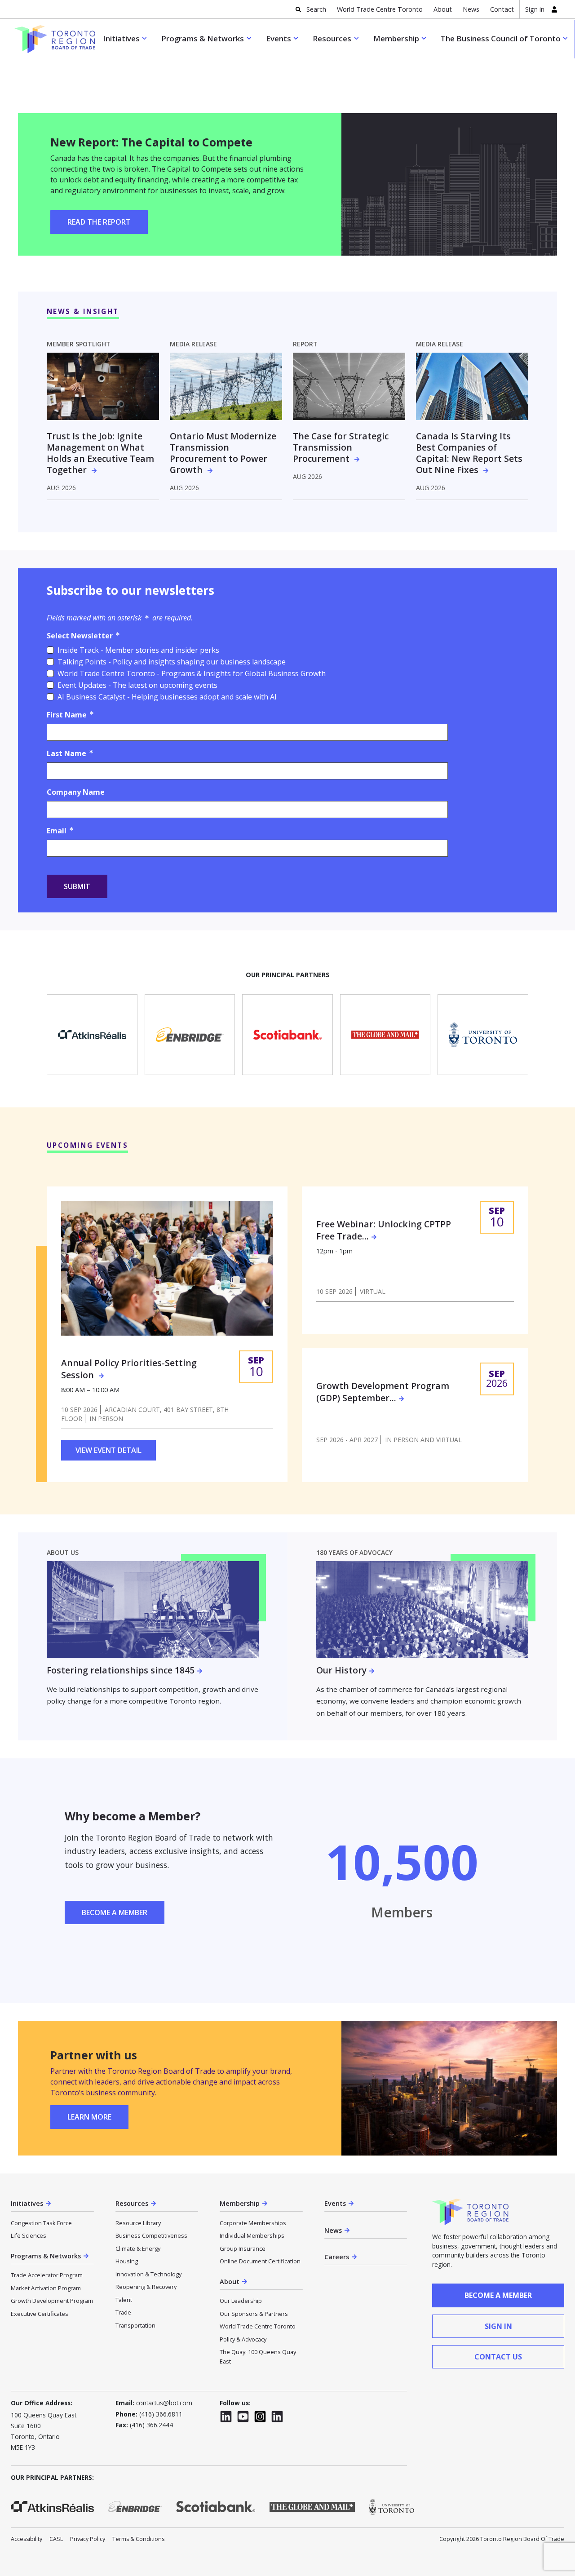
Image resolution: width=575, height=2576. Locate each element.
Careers (337, 2257)
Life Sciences (29, 2235)
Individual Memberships (252, 2235)
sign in (498, 2326)
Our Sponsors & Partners (254, 2314)
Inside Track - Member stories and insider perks (138, 650)
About (443, 9)
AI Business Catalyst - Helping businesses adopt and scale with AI (167, 697)
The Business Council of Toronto (501, 38)
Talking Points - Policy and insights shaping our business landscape (172, 662)
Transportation (135, 2325)
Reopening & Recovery (146, 2287)
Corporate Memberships (253, 2223)
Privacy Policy (88, 2539)
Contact (502, 9)
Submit (77, 886)
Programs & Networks (203, 38)
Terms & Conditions (138, 2539)
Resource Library (138, 2223)
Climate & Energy (138, 2248)
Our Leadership (241, 2301)
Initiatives (121, 38)
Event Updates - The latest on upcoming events (137, 685)
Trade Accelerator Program (47, 2275)
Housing (127, 2261)
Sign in (535, 9)
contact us (498, 2357)
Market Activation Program (46, 2288)
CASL (56, 2539)
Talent (124, 2300)
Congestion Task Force (41, 2223)
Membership (396, 38)
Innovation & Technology (148, 2274)
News (471, 9)
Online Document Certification (260, 2261)
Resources (332, 38)
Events (279, 38)
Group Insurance (243, 2248)
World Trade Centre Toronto (380, 9)
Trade (123, 2312)
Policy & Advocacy (243, 2339)
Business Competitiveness (151, 2235)
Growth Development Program (52, 2301)
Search (316, 9)
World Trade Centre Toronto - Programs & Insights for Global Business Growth (192, 673)
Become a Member (115, 1912)
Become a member (498, 2295)
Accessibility (27, 2539)
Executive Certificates (40, 2314)
